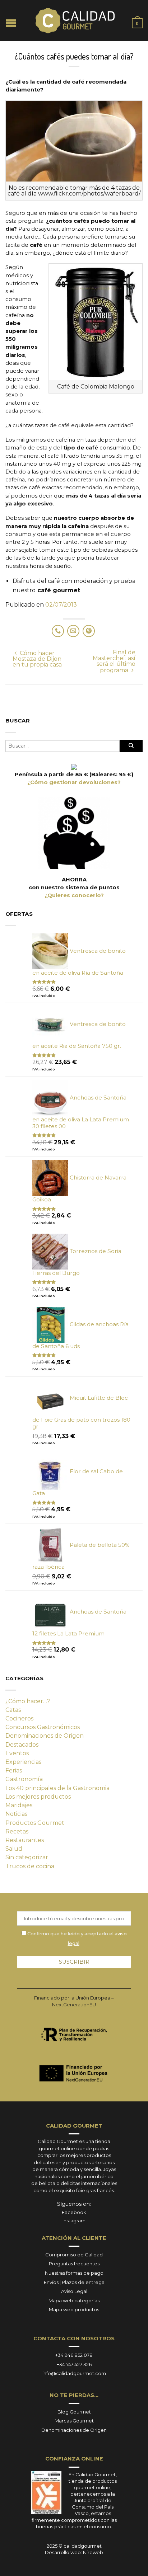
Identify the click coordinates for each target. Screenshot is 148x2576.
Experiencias (23, 1762)
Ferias (14, 1770)
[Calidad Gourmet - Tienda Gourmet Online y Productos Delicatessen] (75, 21)
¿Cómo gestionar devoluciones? (74, 782)
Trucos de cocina (30, 1866)
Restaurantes (25, 1840)
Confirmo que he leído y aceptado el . (77, 1938)
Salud (14, 1849)
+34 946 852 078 (74, 2355)
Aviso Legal (74, 2291)
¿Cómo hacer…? (28, 1701)
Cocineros (19, 1718)
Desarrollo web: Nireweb (74, 2552)
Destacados (22, 1745)
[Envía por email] (73, 631)
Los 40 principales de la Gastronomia (57, 1788)
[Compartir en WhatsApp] (58, 631)
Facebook (74, 2212)
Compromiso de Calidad (74, 2255)
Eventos (17, 1753)
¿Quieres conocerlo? (74, 895)
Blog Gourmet (74, 2412)
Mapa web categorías (74, 2300)
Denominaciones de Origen (45, 1736)
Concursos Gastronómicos (43, 1727)
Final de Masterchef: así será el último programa (114, 661)
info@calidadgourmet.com (74, 2373)
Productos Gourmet (35, 1823)
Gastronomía (24, 1779)
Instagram (74, 2221)
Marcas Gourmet (74, 2421)
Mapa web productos (74, 2309)
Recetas (17, 1831)
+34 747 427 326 (74, 2364)
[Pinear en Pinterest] (89, 631)
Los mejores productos (38, 1797)
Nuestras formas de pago (74, 2273)
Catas (13, 1710)
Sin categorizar (27, 1857)
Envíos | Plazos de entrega (74, 2282)
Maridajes (19, 1805)
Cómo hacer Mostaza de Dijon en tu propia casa (37, 659)
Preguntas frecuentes (74, 2264)
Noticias (16, 1814)
